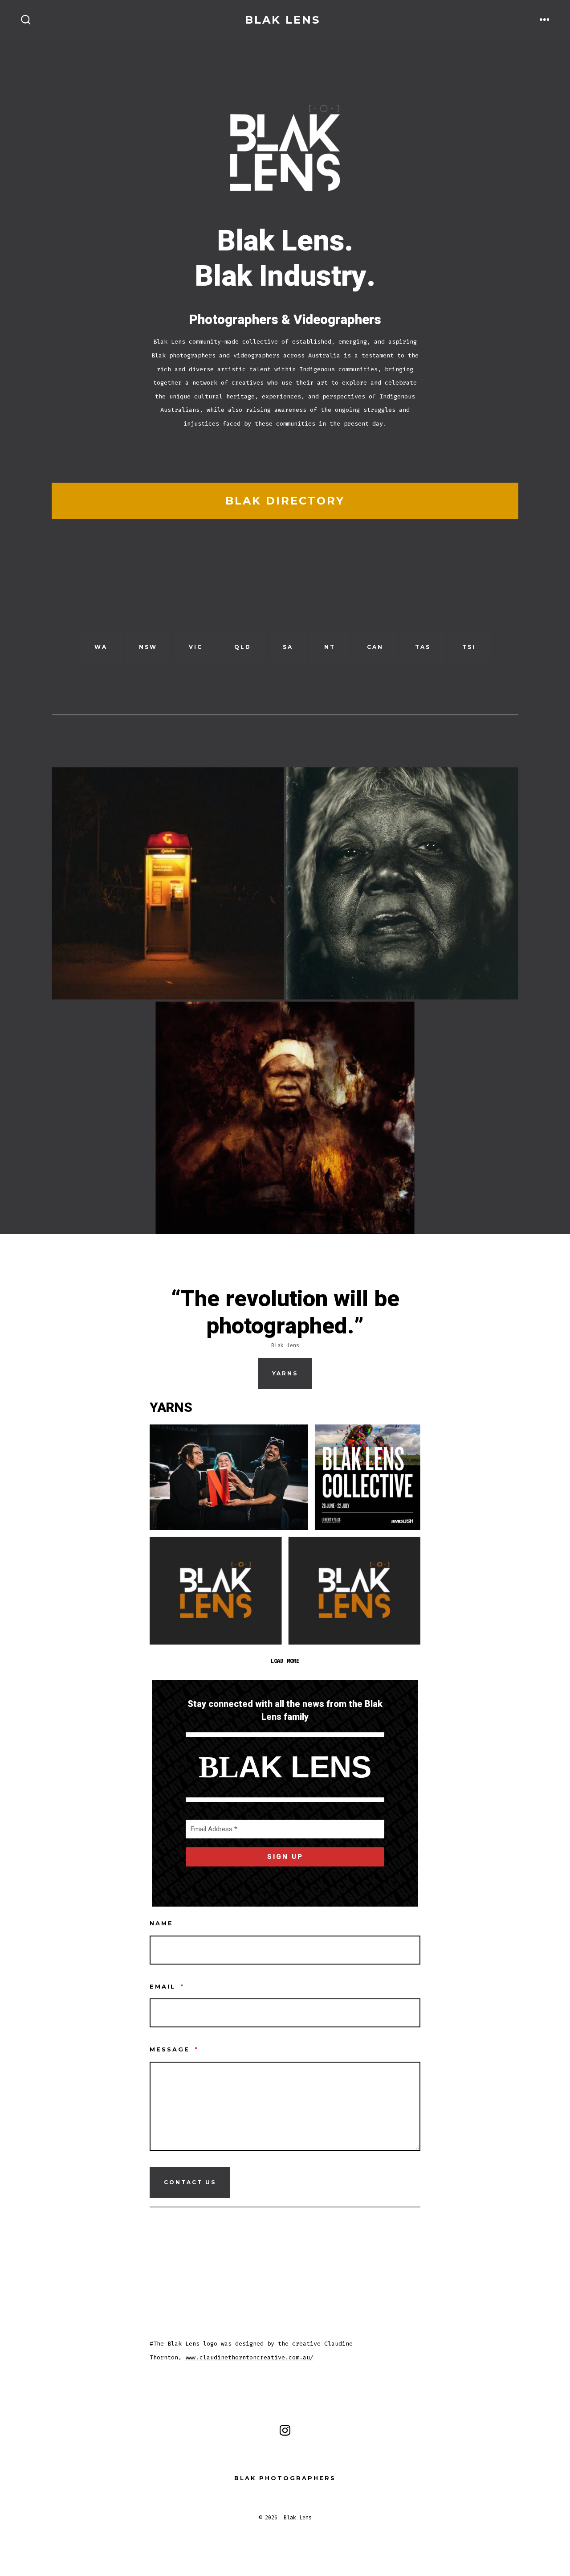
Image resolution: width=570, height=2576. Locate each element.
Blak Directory (285, 501)
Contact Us (190, 2182)
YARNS (285, 1373)
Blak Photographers (285, 2478)
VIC (196, 647)
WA (101, 647)
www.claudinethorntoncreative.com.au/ (249, 2357)
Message (174, 2049)
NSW (148, 647)
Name (161, 1923)
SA (288, 647)
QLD (243, 647)
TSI (469, 647)
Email (167, 1987)
